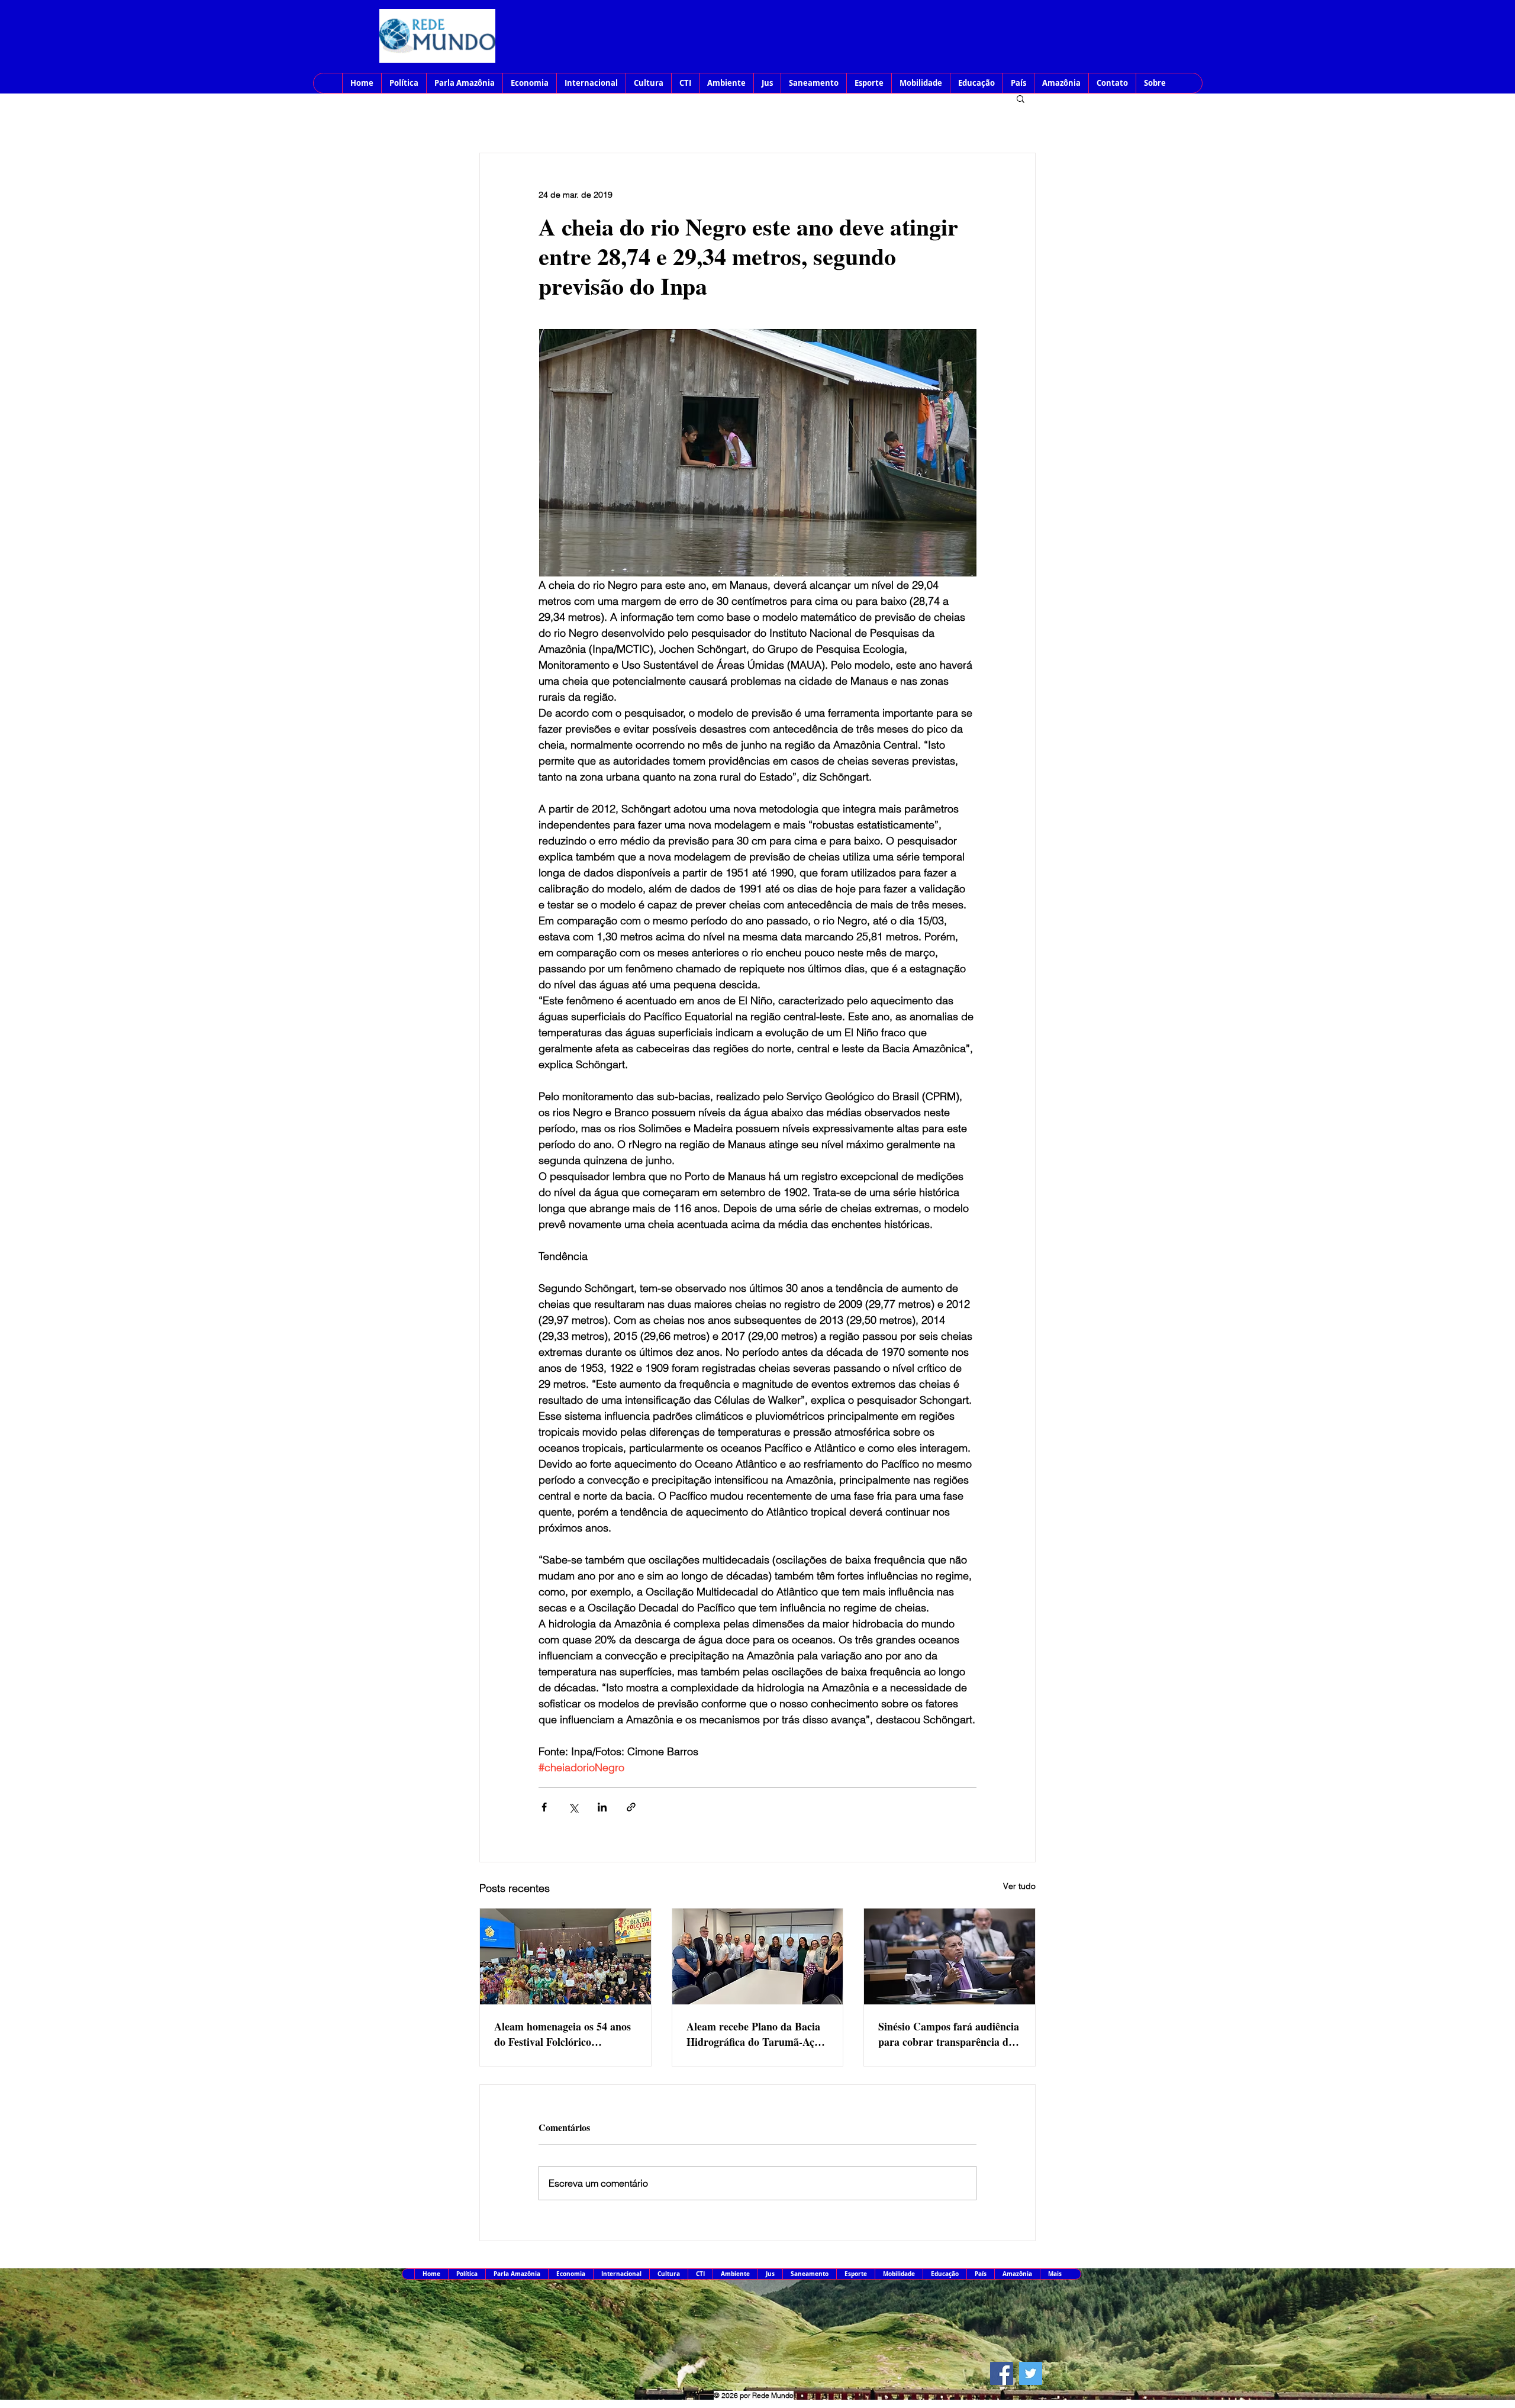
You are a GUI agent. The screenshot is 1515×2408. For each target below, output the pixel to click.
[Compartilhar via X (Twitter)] (573, 1807)
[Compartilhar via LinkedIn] (602, 1807)
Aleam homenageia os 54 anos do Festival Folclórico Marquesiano (563, 2034)
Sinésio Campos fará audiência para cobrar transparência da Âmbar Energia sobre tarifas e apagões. (949, 2034)
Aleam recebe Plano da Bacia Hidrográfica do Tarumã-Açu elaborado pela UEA (753, 2034)
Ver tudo (1019, 1886)
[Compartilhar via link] (631, 1807)
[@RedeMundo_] (1031, 2373)
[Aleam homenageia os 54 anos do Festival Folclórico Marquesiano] (565, 1956)
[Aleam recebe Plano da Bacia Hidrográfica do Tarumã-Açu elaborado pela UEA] (758, 1956)
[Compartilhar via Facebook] (544, 1807)
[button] (1021, 98)
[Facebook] (1002, 2373)
